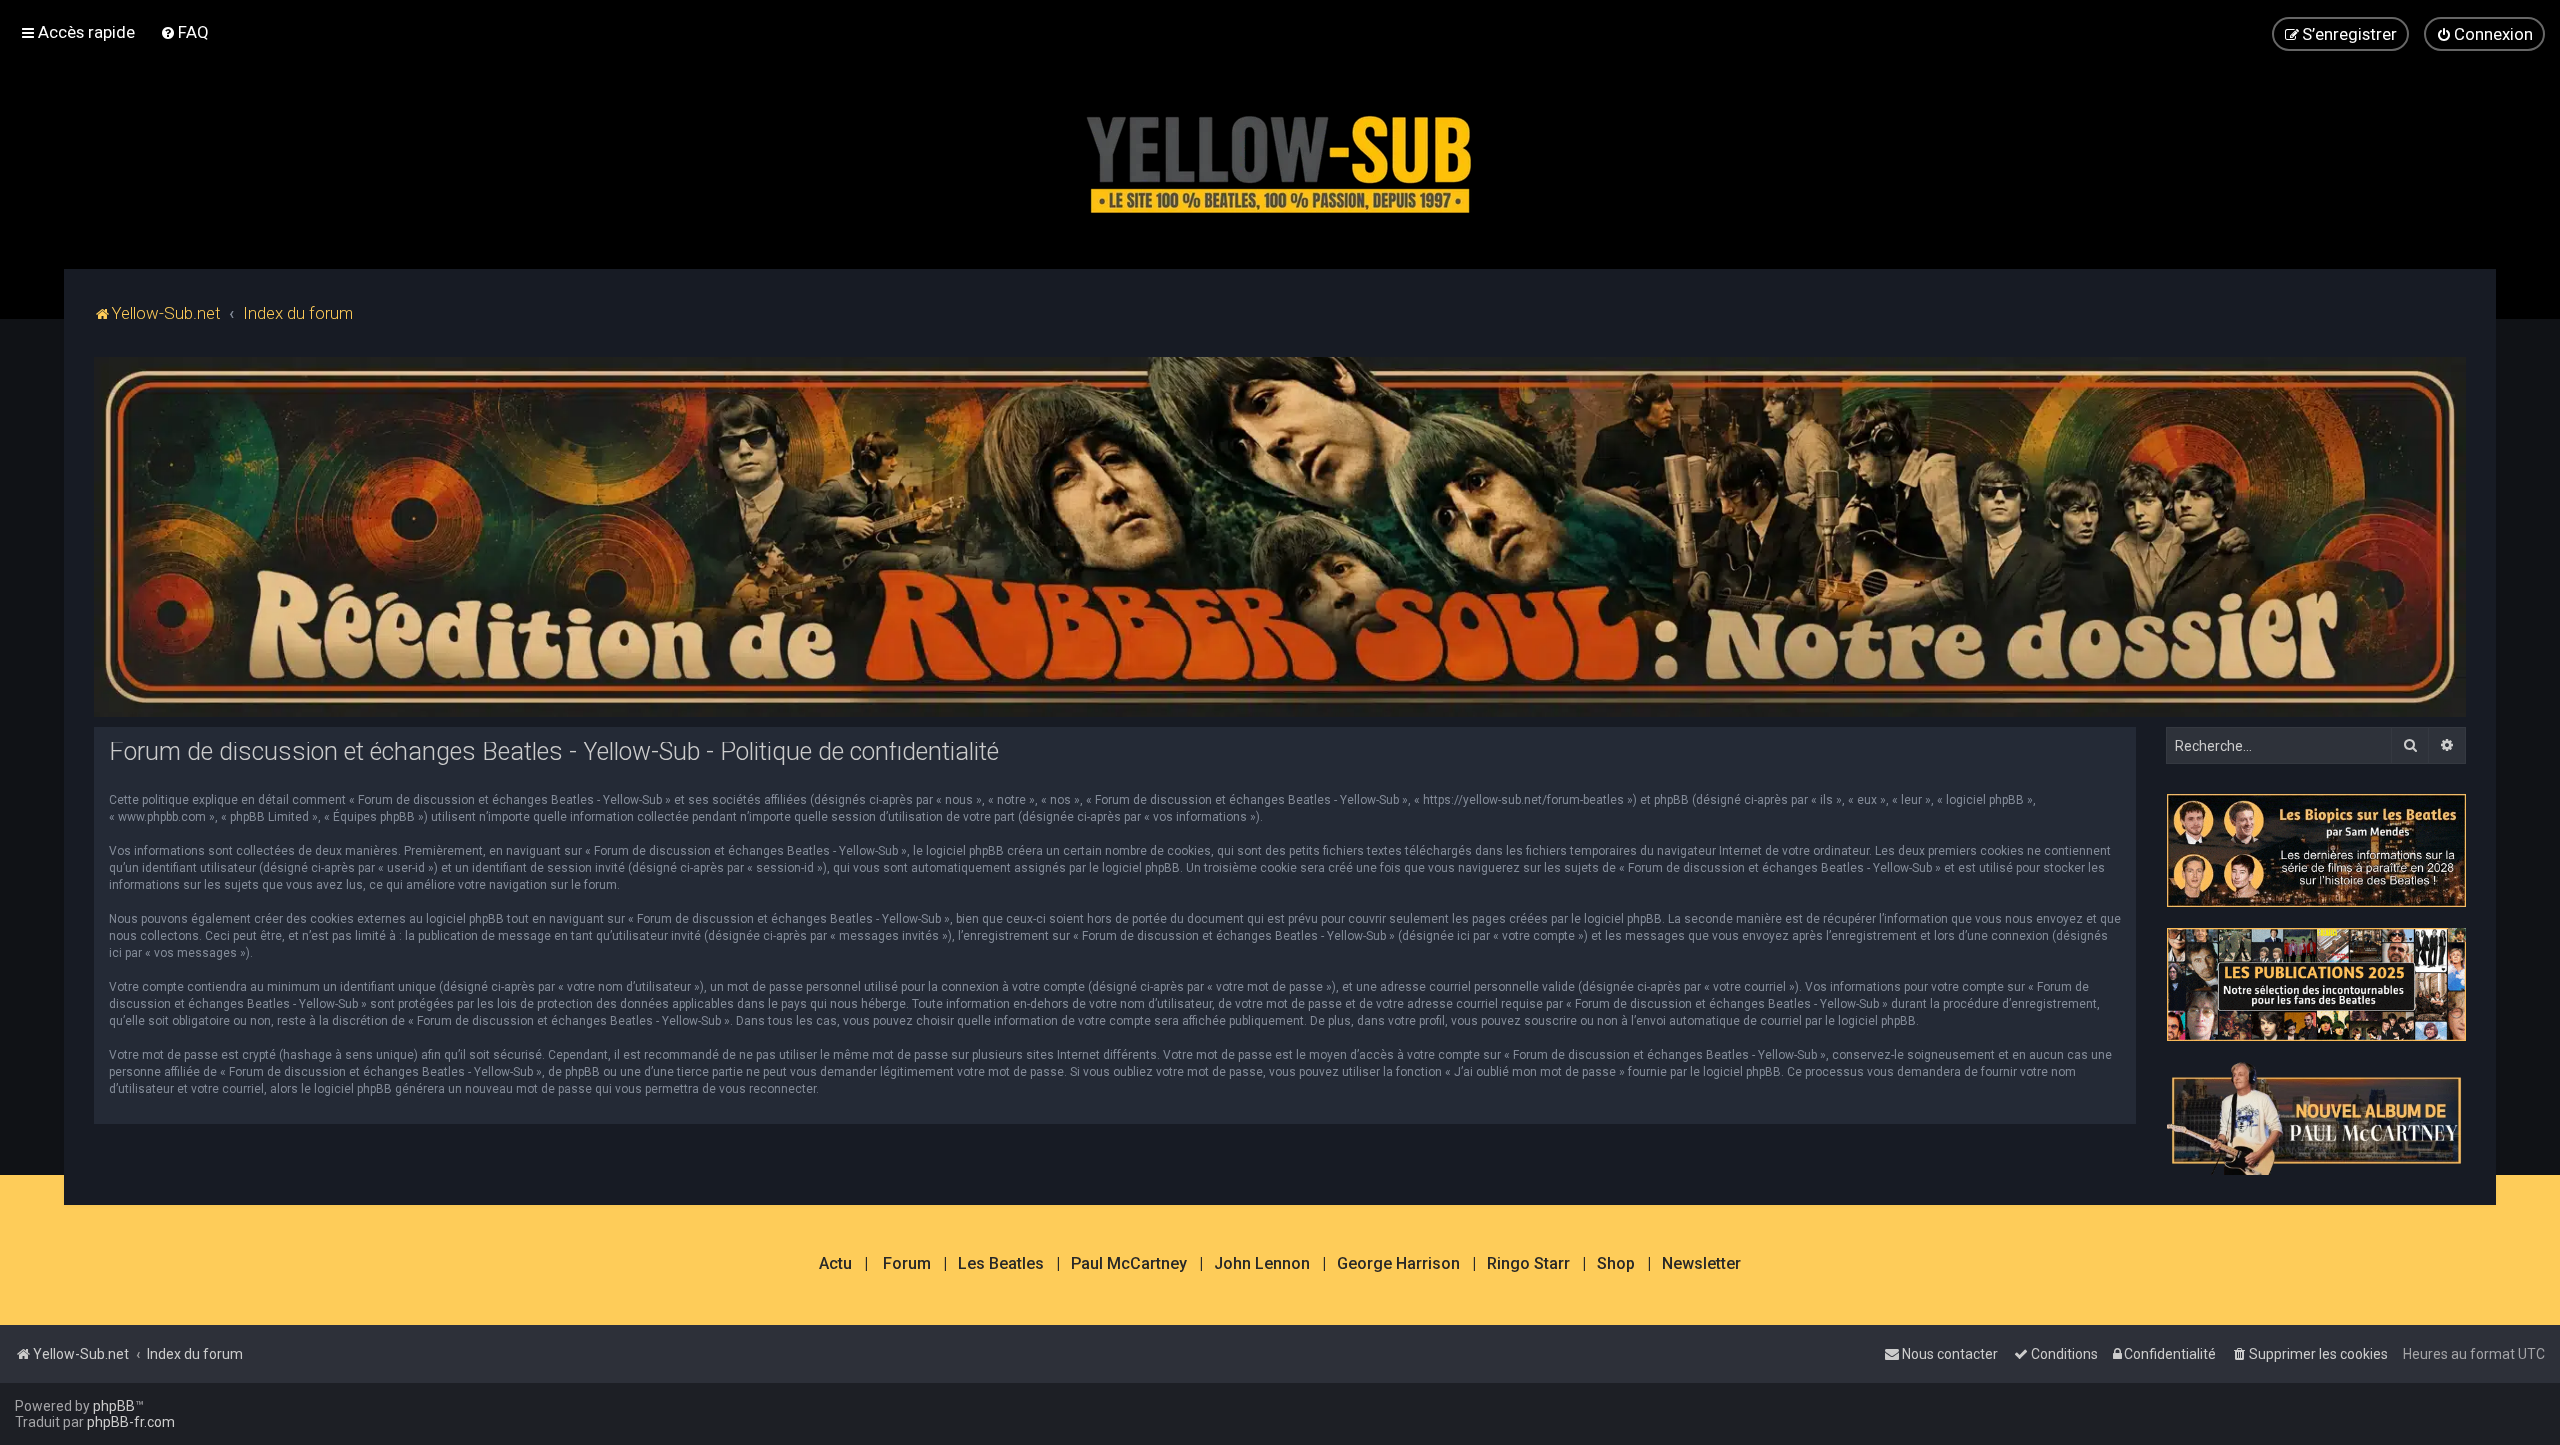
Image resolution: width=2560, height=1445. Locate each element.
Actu (835, 1264)
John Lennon (1262, 1264)
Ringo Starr (1528, 1264)
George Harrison (1398, 1264)
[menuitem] (184, 32)
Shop (1616, 1264)
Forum (907, 1264)
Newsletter (1701, 1264)
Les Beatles (1001, 1264)
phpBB (114, 1406)
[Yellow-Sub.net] (1280, 159)
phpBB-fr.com (131, 1422)
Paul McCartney (1129, 1264)
